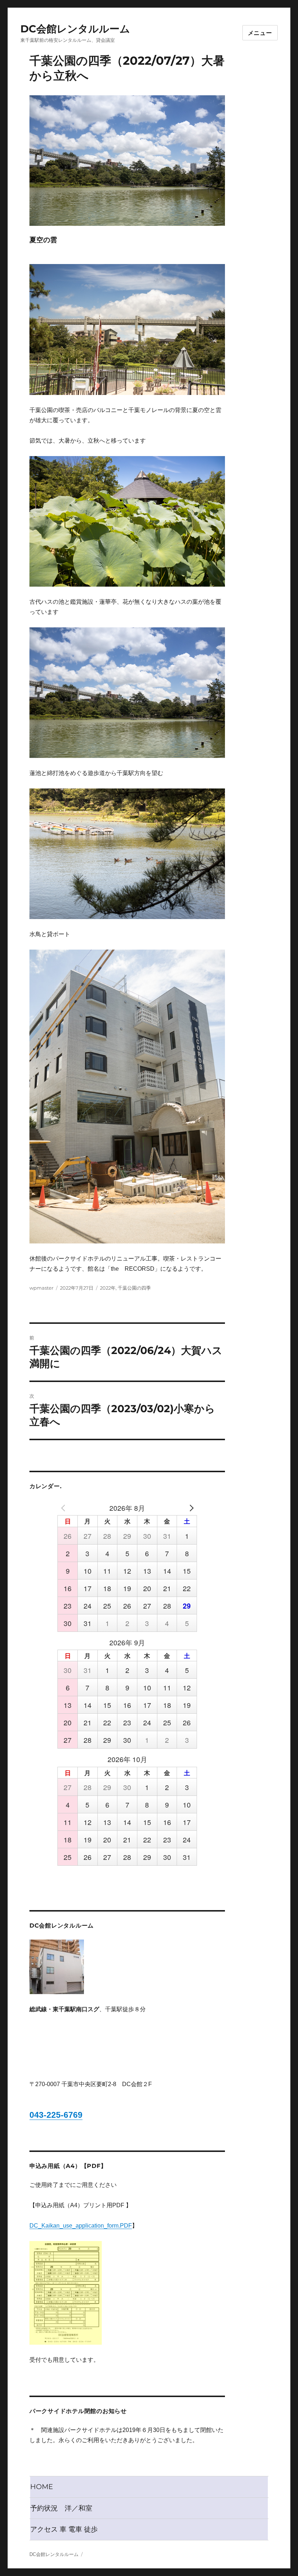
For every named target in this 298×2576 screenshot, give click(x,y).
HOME (42, 2487)
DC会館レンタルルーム (75, 29)
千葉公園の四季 (134, 1288)
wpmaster (41, 1288)
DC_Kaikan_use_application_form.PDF (81, 2226)
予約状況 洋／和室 (61, 2508)
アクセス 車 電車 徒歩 (64, 2529)
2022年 (108, 1288)
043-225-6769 (56, 2115)
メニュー (260, 33)
